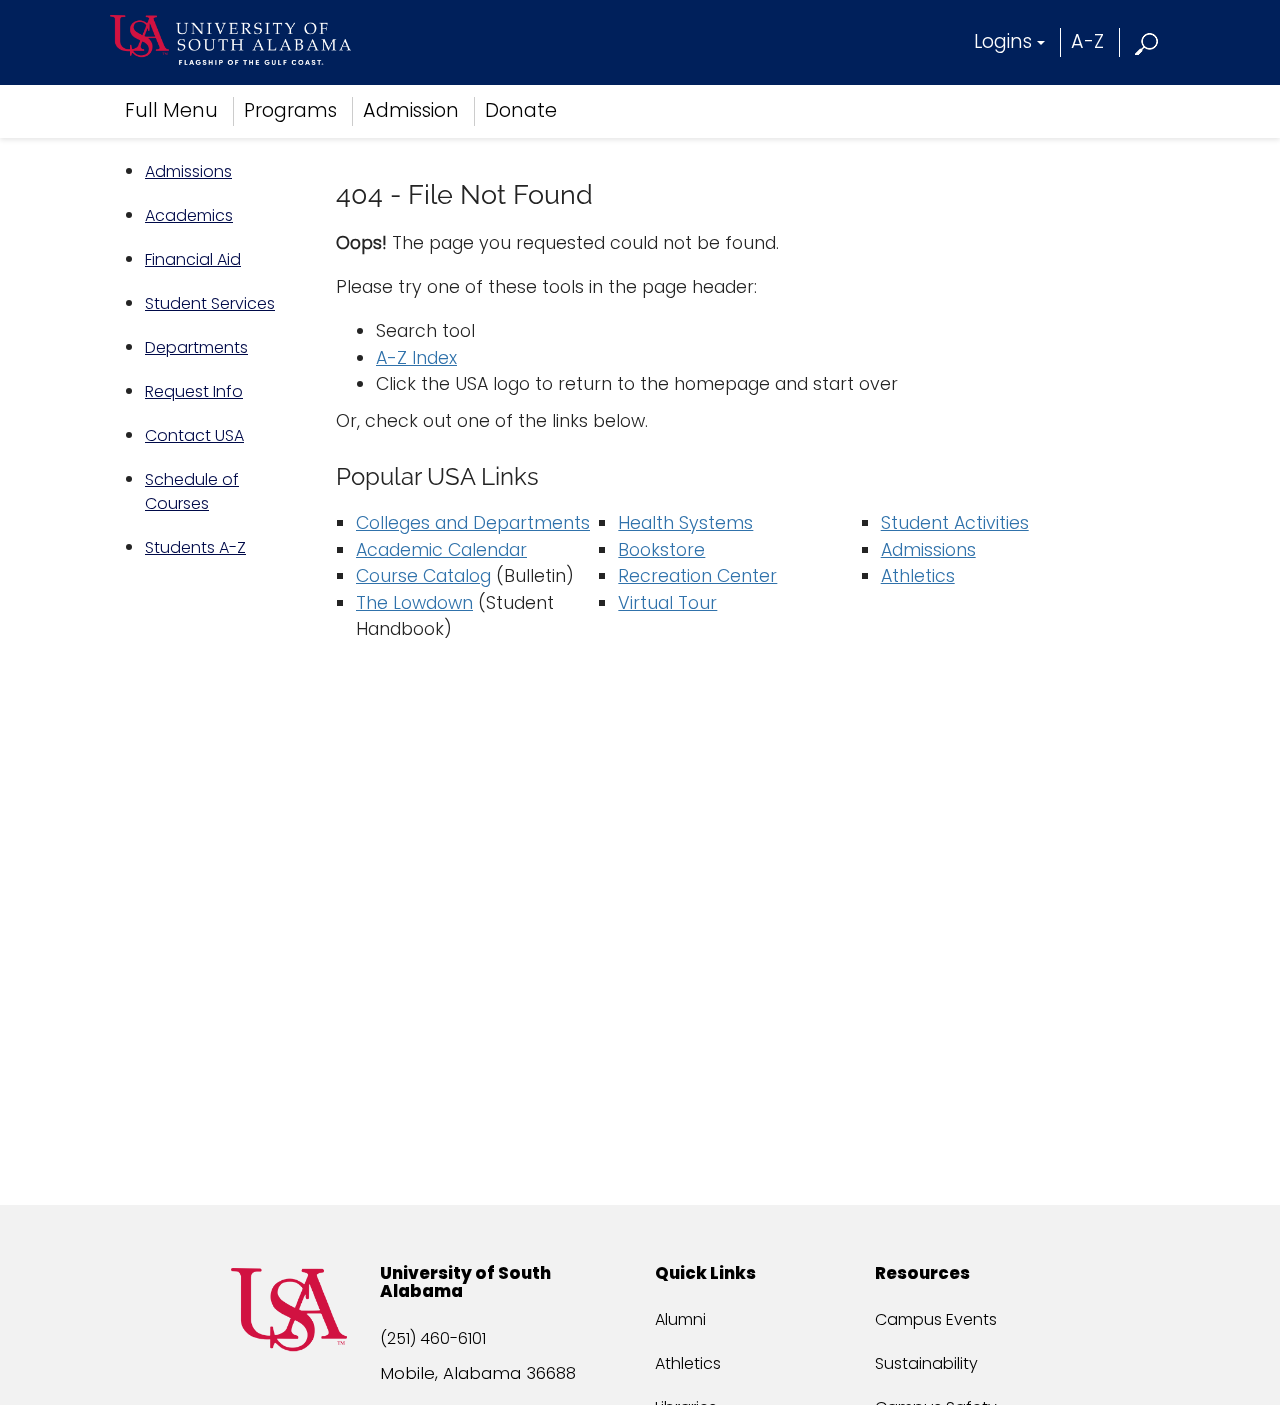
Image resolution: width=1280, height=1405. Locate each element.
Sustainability (926, 1363)
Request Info (194, 391)
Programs (290, 110)
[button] (1147, 41)
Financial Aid (193, 259)
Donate (521, 110)
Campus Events (936, 1319)
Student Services (210, 303)
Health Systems (685, 523)
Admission (411, 110)
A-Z (1087, 41)
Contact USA (194, 435)
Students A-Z (195, 547)
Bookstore (661, 550)
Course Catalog (423, 576)
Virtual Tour (667, 603)
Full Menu (171, 110)
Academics (189, 215)
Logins (1003, 41)
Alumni (680, 1319)
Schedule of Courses (192, 491)
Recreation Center (697, 576)
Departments (196, 347)
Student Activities (955, 523)
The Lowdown (414, 603)
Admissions (188, 171)
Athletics (918, 576)
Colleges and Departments (473, 523)
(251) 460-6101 (433, 1338)
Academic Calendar (441, 550)
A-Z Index (416, 358)
